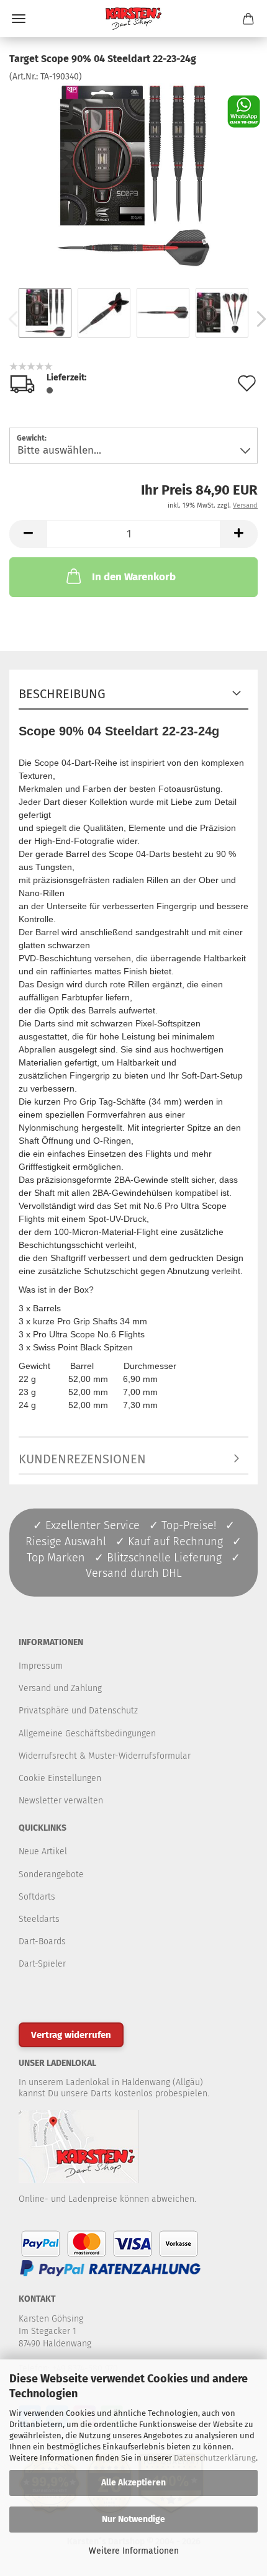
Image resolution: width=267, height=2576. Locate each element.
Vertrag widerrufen (71, 2035)
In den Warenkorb (134, 577)
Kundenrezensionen (82, 1459)
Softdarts (37, 1897)
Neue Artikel (43, 1851)
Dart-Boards (42, 1941)
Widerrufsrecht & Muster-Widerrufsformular (105, 1756)
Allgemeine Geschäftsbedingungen (87, 1734)
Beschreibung (62, 694)
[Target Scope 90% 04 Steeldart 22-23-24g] (133, 176)
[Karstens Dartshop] (133, 19)
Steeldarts (39, 1919)
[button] (28, 534)
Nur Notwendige (133, 2519)
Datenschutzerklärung (215, 2458)
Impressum (41, 1666)
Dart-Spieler (42, 1964)
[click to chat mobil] (244, 111)
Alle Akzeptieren (133, 2483)
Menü (19, 19)
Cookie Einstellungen (60, 1778)
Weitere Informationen (134, 2551)
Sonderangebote (51, 1874)
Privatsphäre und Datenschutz (78, 1711)
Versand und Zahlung (60, 1688)
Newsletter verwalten (61, 1801)
